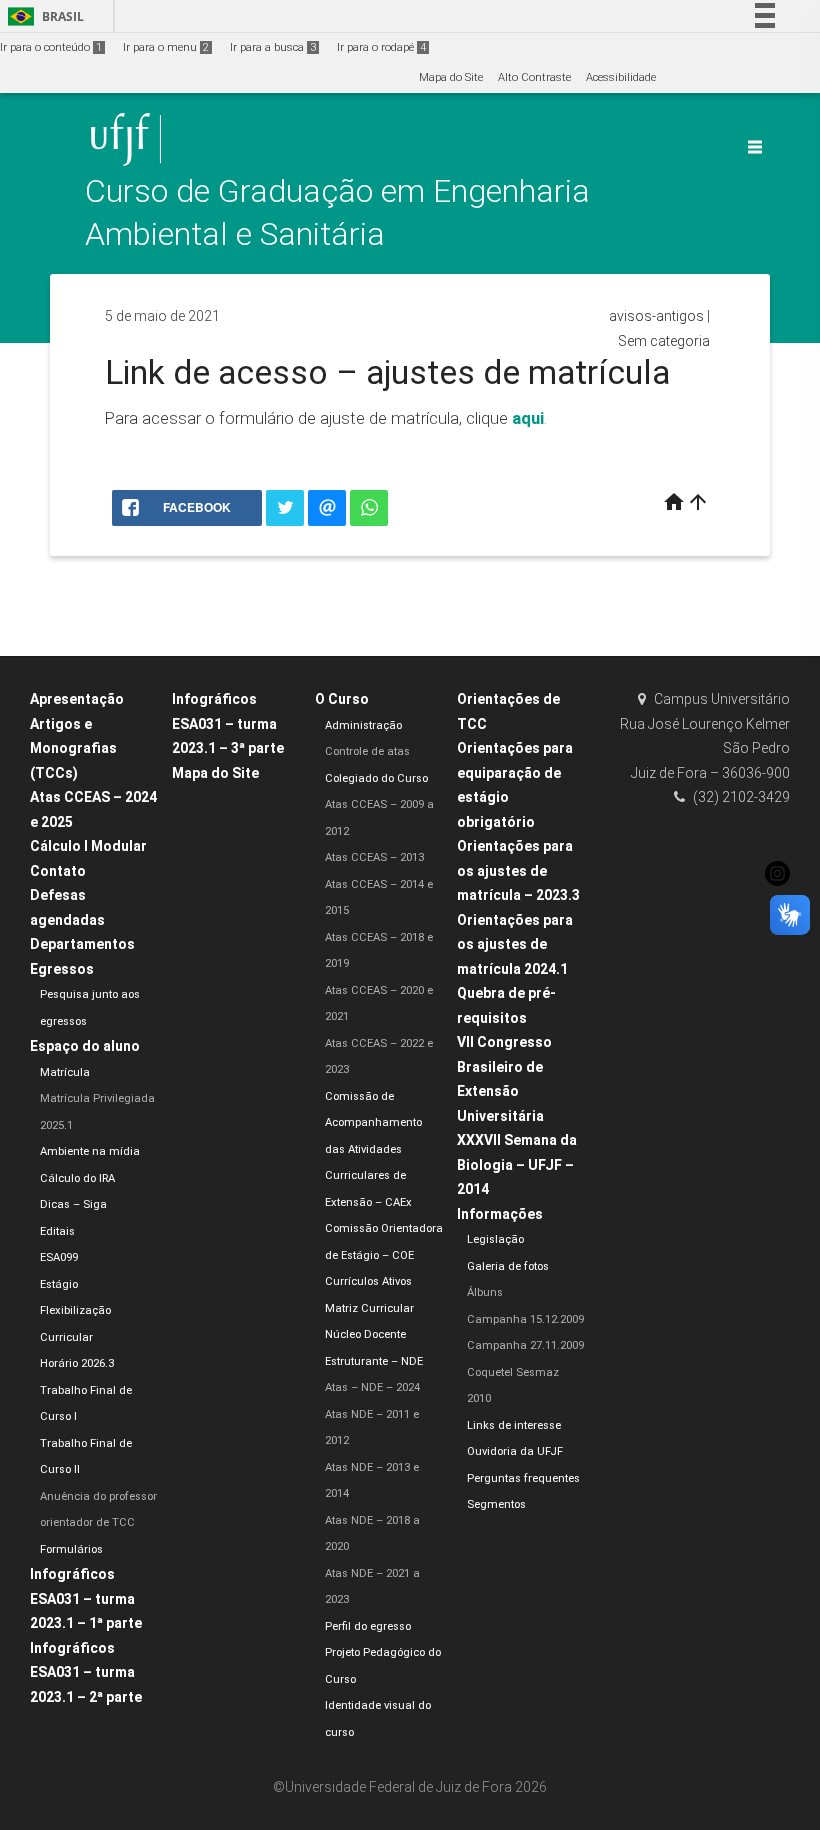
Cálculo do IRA (77, 1178)
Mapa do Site (451, 77)
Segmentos (496, 1504)
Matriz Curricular (369, 1308)
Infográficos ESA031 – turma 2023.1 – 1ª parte (86, 1598)
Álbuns (485, 1292)
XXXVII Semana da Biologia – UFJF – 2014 (517, 1164)
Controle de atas (367, 751)
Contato (58, 871)
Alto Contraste (534, 77)
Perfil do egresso (368, 1626)
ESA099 (59, 1257)
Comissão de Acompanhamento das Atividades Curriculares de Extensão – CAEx (373, 1149)
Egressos (62, 969)
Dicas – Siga (73, 1204)
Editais (57, 1231)
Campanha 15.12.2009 (525, 1319)
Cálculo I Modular (88, 846)
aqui (528, 418)
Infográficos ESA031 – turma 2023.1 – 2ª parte (86, 1672)
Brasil (42, 16)
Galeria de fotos (508, 1266)
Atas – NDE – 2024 (372, 1387)
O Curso (342, 699)
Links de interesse (514, 1425)
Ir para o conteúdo (51, 47)
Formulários (71, 1549)
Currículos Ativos (368, 1281)
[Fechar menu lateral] (755, 147)
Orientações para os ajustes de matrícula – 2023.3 (518, 870)
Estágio (59, 1284)
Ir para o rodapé (381, 47)
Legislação (495, 1239)
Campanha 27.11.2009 (525, 1345)
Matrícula (65, 1072)
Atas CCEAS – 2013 (374, 857)
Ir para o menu (166, 47)
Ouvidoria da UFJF (515, 1451)
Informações (500, 1214)
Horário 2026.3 (77, 1363)
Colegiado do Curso (376, 778)
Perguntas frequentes (523, 1478)
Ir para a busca (273, 47)
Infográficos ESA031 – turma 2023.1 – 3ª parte (228, 723)
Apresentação (77, 699)
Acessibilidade (621, 77)
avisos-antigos (656, 316)
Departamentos (82, 944)
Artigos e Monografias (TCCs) (73, 748)
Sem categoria (664, 341)
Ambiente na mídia (90, 1151)
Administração (363, 725)
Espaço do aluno (85, 1046)
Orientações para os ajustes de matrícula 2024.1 (515, 944)
